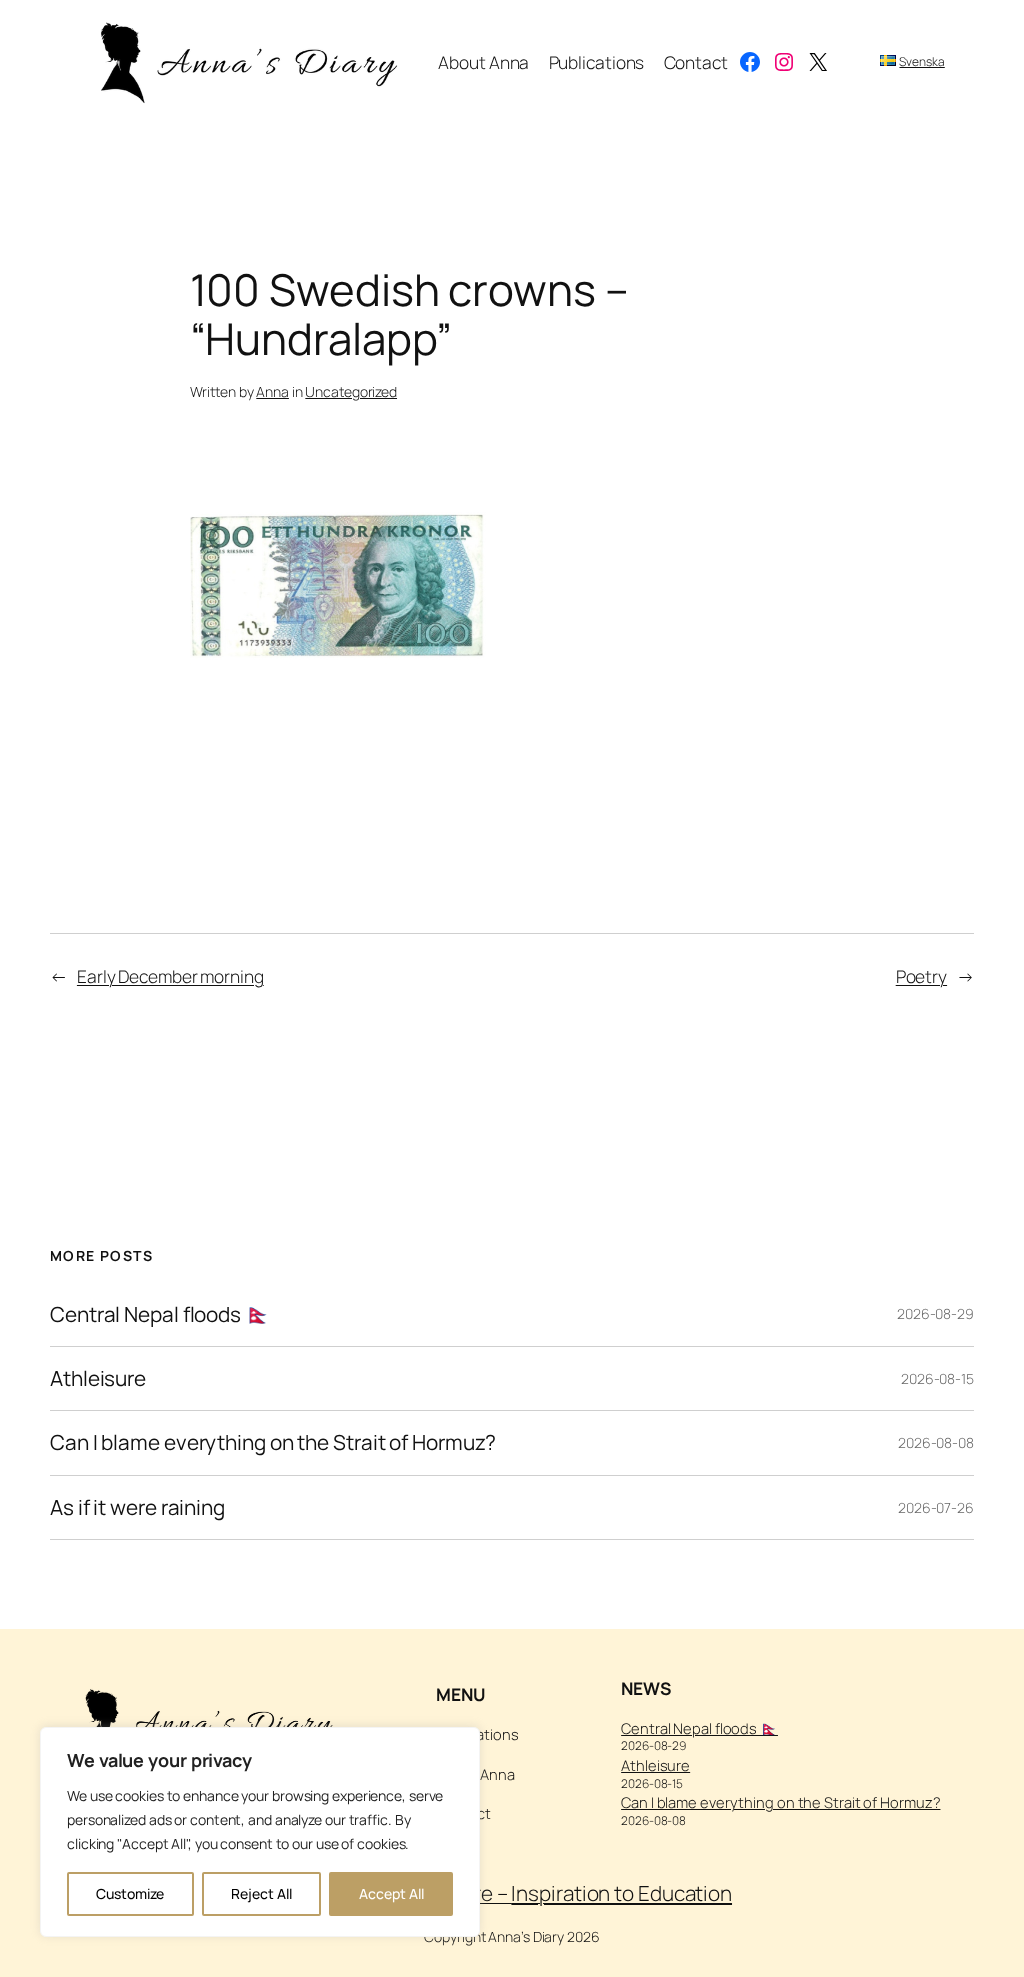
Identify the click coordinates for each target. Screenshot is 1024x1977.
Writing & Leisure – (534, 1893)
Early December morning (170, 976)
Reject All (261, 1893)
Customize (130, 1893)
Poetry (921, 976)
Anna (272, 391)
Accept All (391, 1893)
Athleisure (98, 1378)
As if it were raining (137, 1507)
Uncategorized (351, 391)
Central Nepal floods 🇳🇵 (160, 1314)
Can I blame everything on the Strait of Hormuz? (273, 1442)
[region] (260, 1832)
